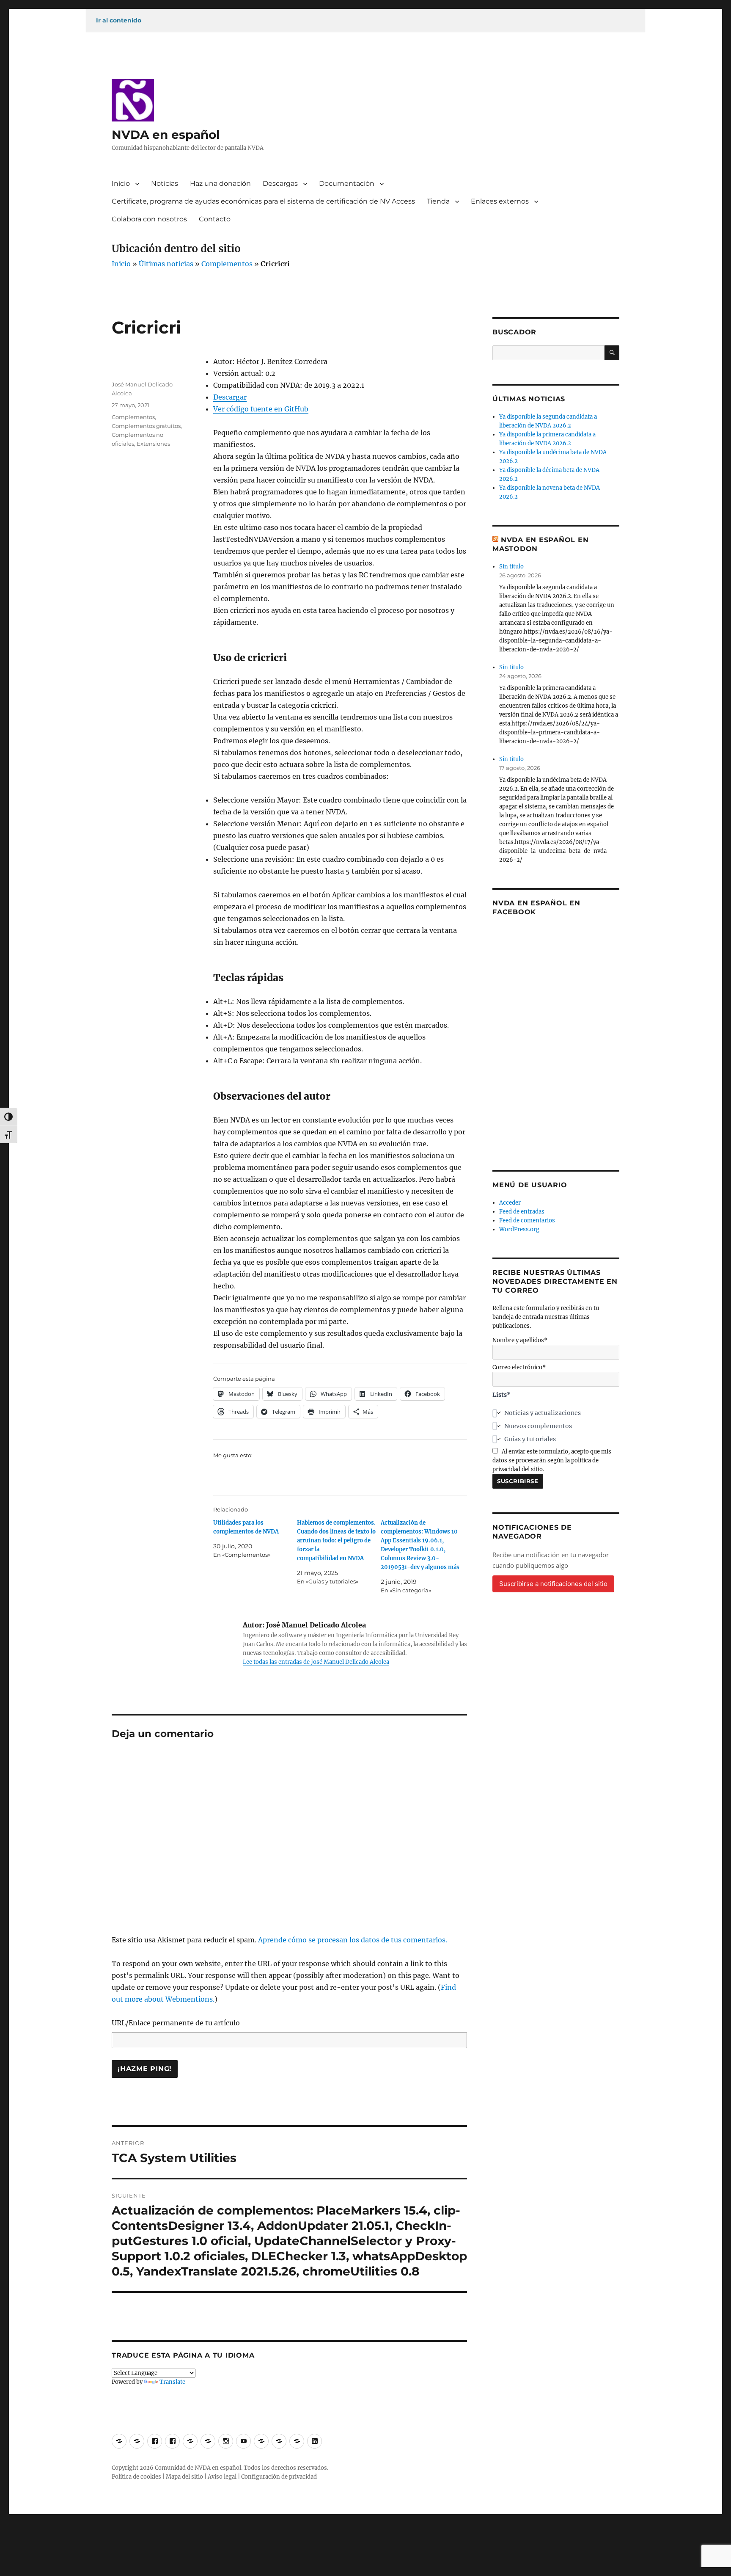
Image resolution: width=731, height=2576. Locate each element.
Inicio (121, 183)
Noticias (165, 183)
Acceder (510, 1203)
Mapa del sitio (184, 2477)
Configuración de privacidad (279, 2477)
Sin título (511, 567)
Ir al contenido (119, 20)
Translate (172, 2382)
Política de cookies (136, 2477)
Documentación (347, 183)
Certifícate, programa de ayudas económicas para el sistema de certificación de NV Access (263, 201)
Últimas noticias (166, 264)
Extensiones (153, 444)
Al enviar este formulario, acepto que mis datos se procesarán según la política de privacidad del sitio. (552, 1460)
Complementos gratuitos (146, 426)
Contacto (215, 219)
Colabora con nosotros (149, 219)
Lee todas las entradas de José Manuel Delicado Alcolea (316, 1662)
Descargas (280, 183)
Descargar (230, 397)
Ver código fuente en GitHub (261, 409)
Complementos (227, 264)
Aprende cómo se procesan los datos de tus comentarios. (353, 1940)
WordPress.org (519, 1229)
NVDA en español (166, 135)
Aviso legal (222, 2477)
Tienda (438, 201)
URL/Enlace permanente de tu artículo (176, 2023)
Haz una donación (220, 183)
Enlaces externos (500, 201)
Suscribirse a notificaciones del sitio (553, 1584)
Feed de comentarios (527, 1220)
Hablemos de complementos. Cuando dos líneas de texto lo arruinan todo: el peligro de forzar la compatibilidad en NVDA (336, 1540)
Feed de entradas (522, 1212)
